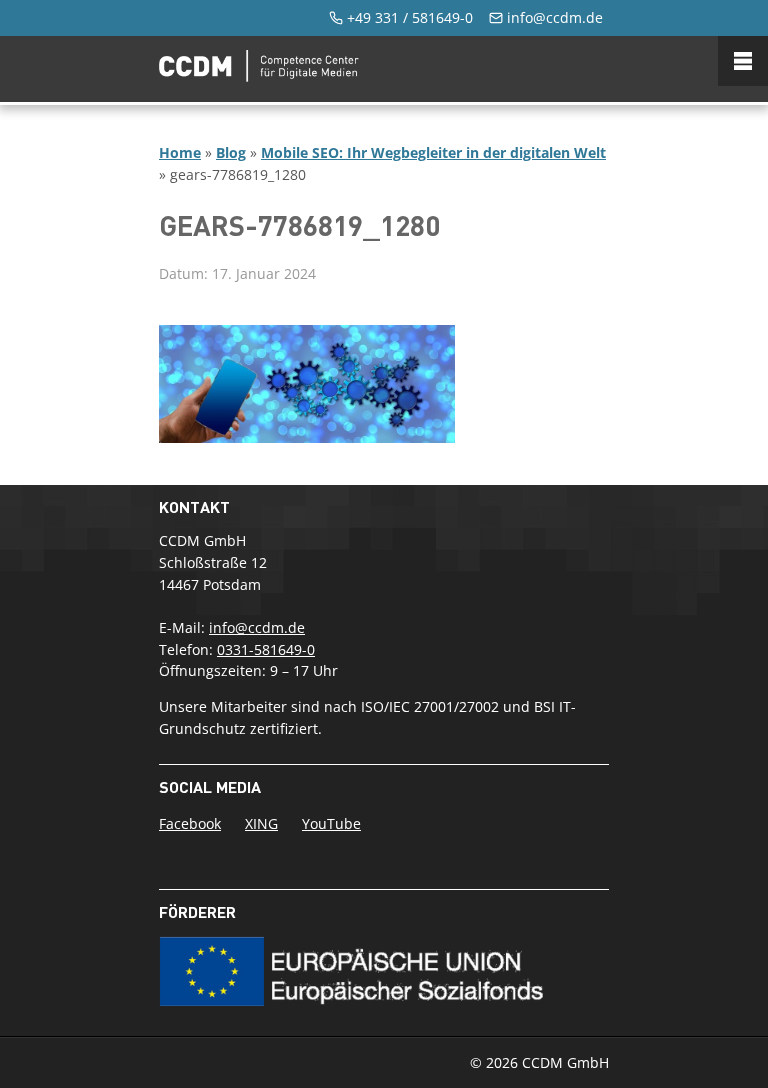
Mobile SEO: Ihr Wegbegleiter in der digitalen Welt (433, 152)
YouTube (331, 823)
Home (180, 152)
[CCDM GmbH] (259, 76)
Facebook (190, 823)
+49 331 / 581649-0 (410, 17)
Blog (231, 152)
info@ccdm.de (555, 17)
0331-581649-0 (266, 649)
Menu (743, 61)
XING (261, 823)
